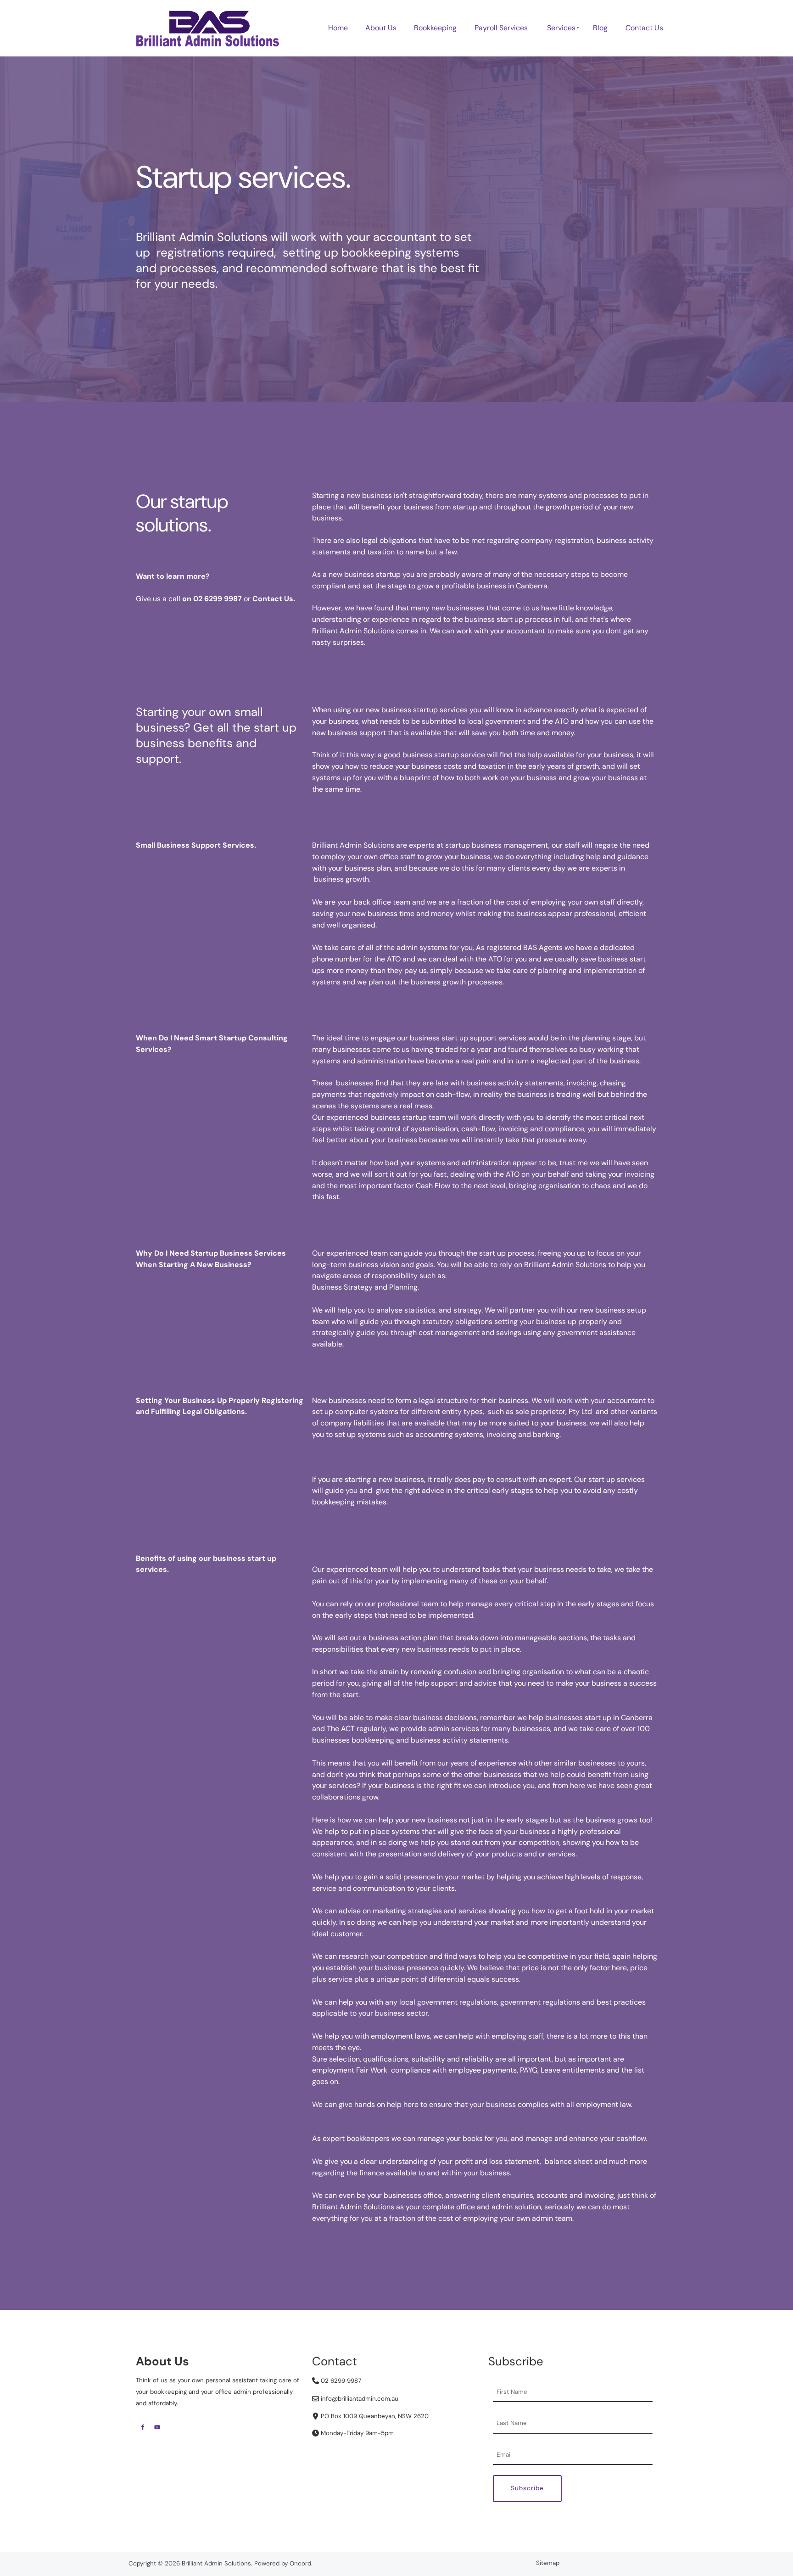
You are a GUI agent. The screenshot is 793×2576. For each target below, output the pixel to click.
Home (338, 28)
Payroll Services (501, 28)
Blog (600, 28)
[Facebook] (143, 2427)
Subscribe (527, 2488)
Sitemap (548, 2563)
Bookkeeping (435, 28)
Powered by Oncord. (283, 2563)
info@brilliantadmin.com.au (359, 2399)
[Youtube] (157, 2427)
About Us (381, 28)
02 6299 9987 (340, 2381)
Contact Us (644, 28)
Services (561, 28)
